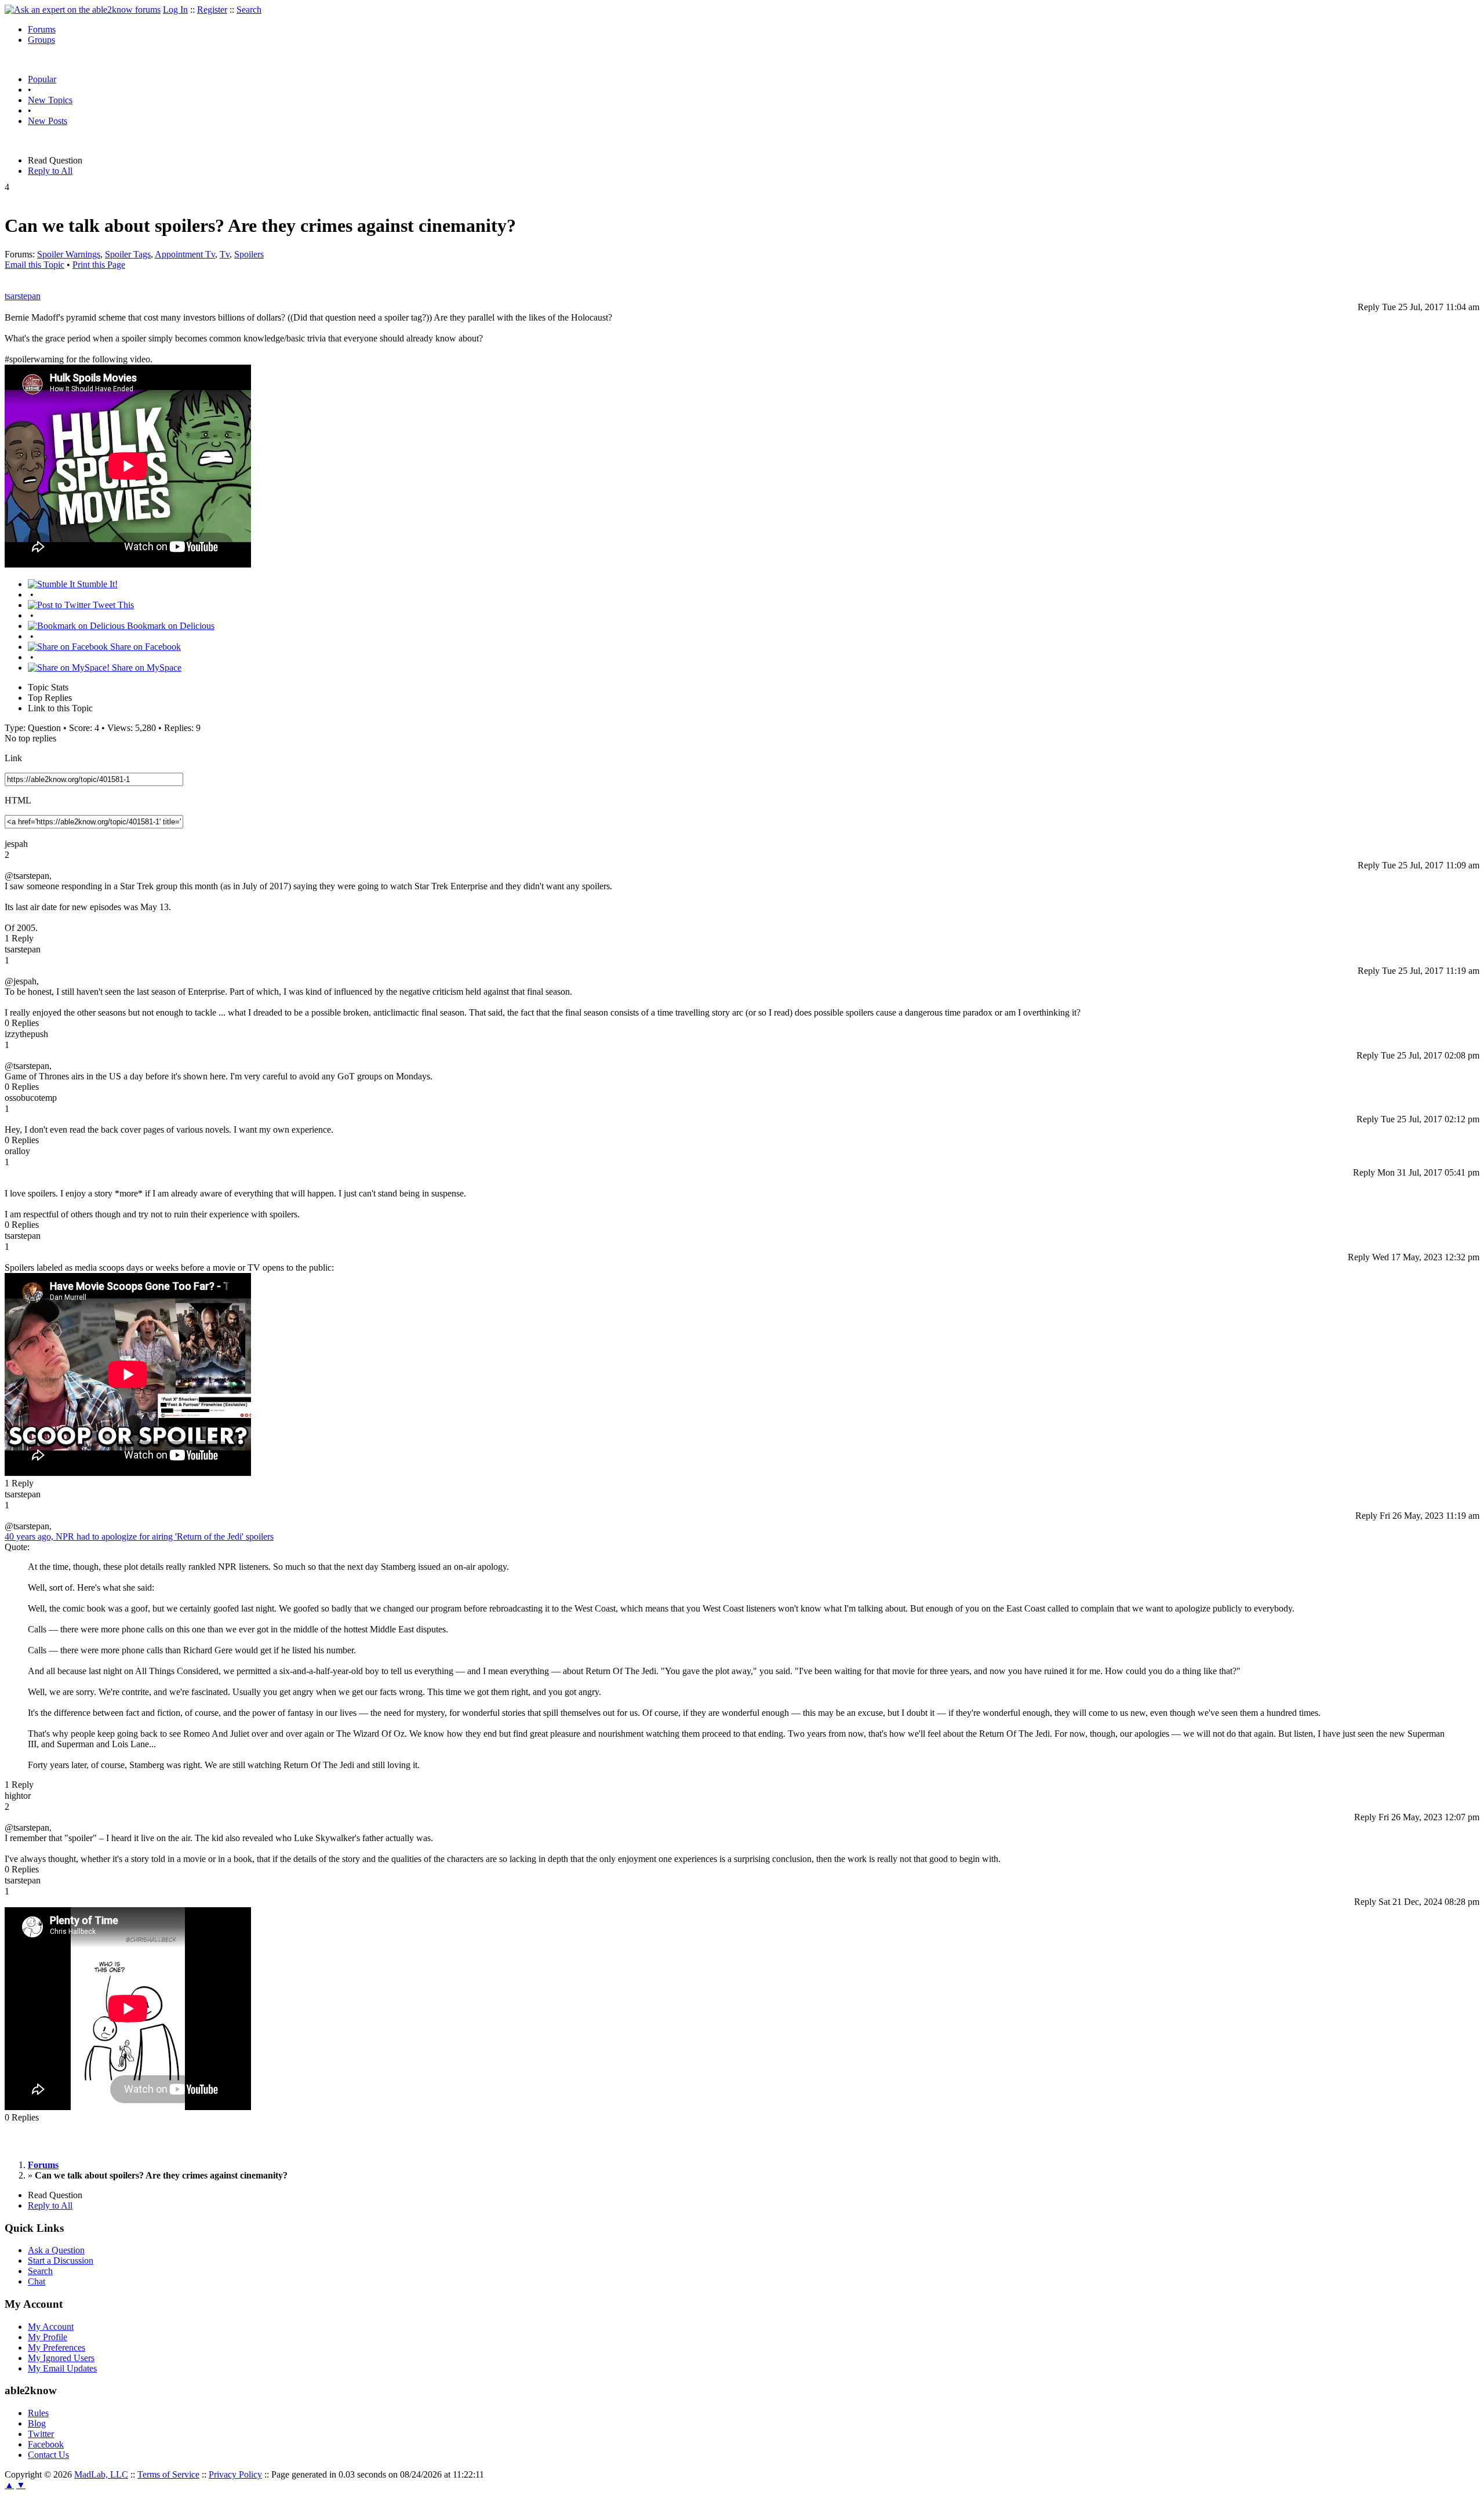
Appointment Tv (185, 254)
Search (249, 10)
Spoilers (249, 254)
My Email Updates (62, 2368)
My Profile (48, 2337)
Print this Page (99, 265)
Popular (42, 79)
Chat (37, 2281)
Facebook (46, 2444)
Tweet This (112, 605)
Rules (38, 2413)
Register (212, 10)
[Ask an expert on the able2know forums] (83, 10)
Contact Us (48, 2455)
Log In (175, 10)
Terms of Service (168, 2474)
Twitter (41, 2434)
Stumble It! (96, 584)
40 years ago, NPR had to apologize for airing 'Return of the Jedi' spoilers (139, 1536)
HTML (18, 800)
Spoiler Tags (128, 254)
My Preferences (57, 2347)
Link (13, 758)
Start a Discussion (61, 2261)
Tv (225, 254)
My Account (51, 2327)
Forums (42, 29)
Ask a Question (56, 2250)
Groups (41, 40)
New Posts (48, 121)
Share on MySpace (146, 668)
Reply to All (50, 171)
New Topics (50, 100)
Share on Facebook (144, 647)
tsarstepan (23, 296)
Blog (37, 2423)
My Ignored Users (61, 2358)
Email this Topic (34, 265)
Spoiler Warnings (69, 254)
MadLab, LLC (101, 2474)
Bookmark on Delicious (170, 626)
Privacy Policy (235, 2474)
